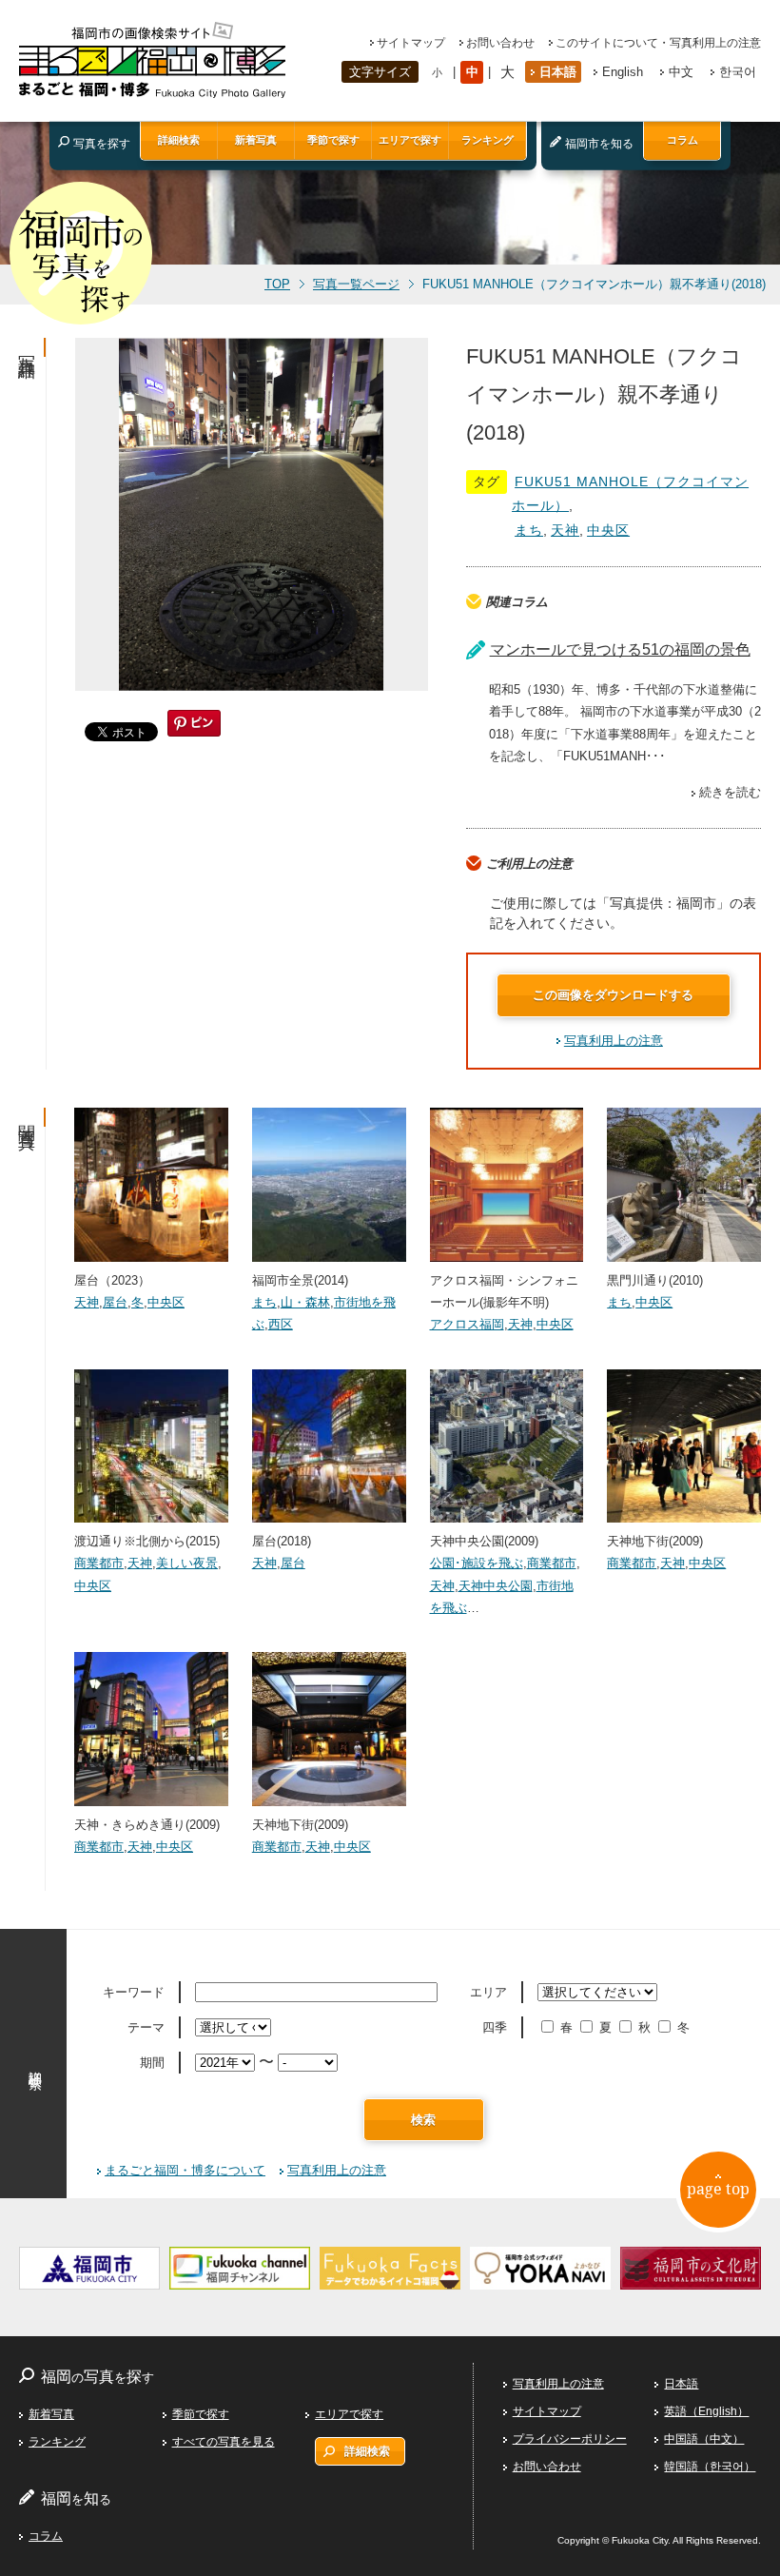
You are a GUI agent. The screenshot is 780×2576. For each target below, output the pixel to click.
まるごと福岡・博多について (185, 2170)
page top (718, 2189)
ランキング (487, 140)
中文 (681, 72)
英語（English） (706, 2411)
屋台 (115, 1302)
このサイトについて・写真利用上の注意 (658, 43)
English (623, 72)
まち (529, 530)
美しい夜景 (187, 1563)
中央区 (608, 530)
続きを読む (730, 792)
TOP (277, 285)
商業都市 (99, 1563)
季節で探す (333, 140)
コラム (682, 140)
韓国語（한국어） (710, 2467)
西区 (281, 1324)
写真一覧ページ (356, 285)
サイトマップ (411, 43)
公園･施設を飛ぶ (477, 1563)
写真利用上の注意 (614, 1041)
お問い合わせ (500, 43)
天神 (565, 530)
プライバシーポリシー (570, 2439)
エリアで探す (410, 140)
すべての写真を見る (224, 2442)
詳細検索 (179, 140)
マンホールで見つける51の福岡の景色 (620, 649)
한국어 (738, 72)
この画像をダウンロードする (613, 995)
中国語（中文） (704, 2439)
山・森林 (305, 1302)
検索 (423, 2120)
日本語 (558, 72)
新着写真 (256, 140)
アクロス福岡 (467, 1324)
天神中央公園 (496, 1586)
